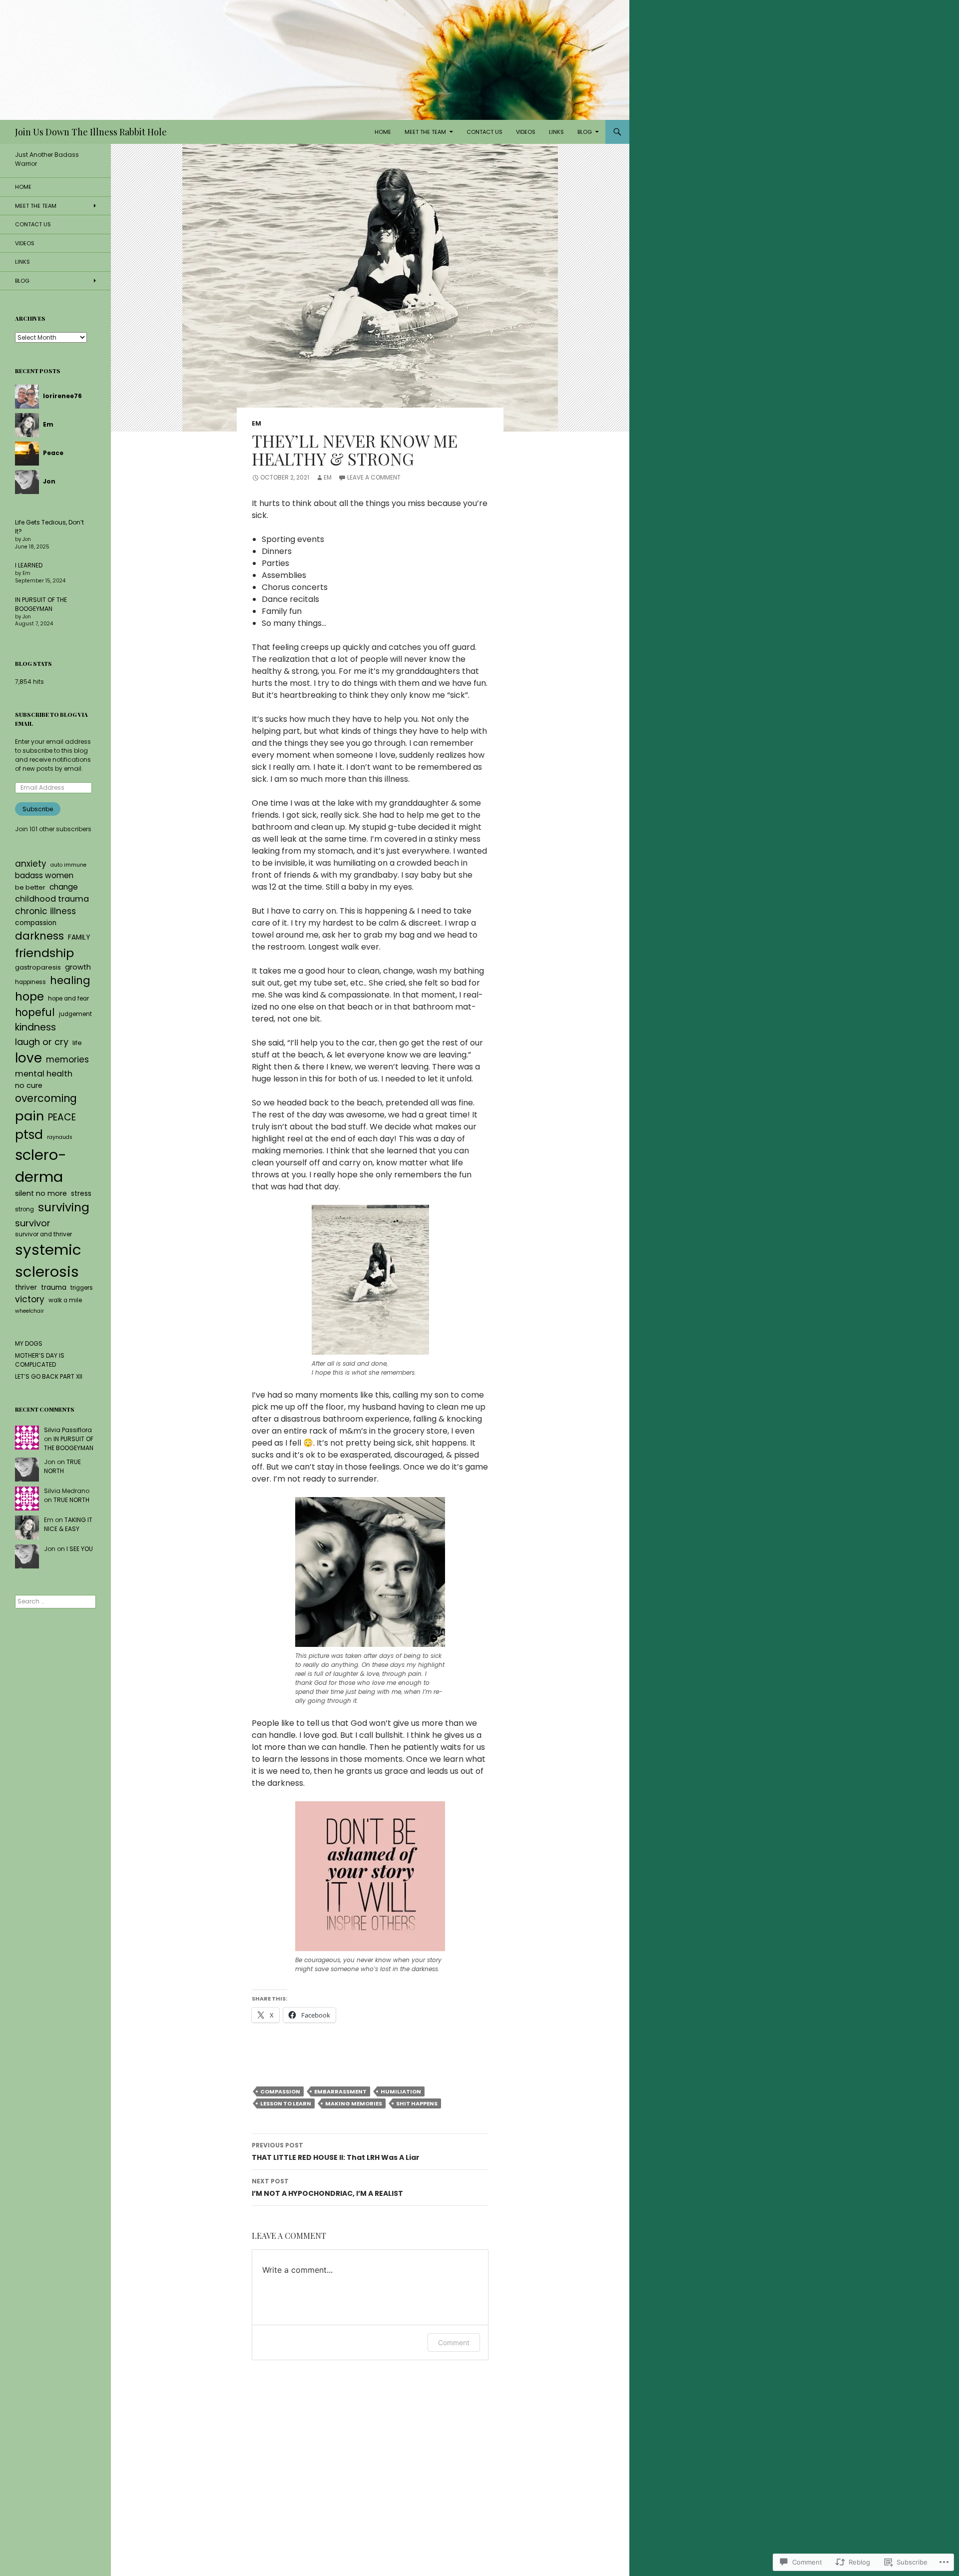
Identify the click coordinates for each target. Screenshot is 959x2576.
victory (30, 1299)
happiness (30, 982)
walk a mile (65, 1300)
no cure (29, 1085)
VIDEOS (526, 132)
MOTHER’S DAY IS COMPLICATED (40, 1360)
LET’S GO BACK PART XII (49, 1376)
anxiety (31, 864)
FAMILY (79, 937)
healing (70, 980)
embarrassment (340, 2091)
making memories (354, 2103)
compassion (280, 2091)
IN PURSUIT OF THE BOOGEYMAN (41, 604)
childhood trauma (52, 899)
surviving (64, 1207)
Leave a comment (374, 477)
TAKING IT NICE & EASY (68, 1524)
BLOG (585, 132)
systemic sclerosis (48, 1261)
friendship (44, 953)
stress (81, 1194)
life (77, 1043)
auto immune (68, 865)
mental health (44, 1074)
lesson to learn (286, 2103)
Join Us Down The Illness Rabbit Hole (91, 132)
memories (67, 1059)
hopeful (35, 1013)
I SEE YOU (80, 1549)
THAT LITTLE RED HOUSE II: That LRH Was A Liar (336, 2152)
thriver (26, 1288)
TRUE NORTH (62, 1466)
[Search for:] (55, 1601)
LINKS (556, 132)
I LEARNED (29, 565)
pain (29, 1116)
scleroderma (41, 1166)
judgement (75, 1014)
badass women (44, 875)
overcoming (46, 1098)
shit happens (417, 2103)
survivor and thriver (43, 1234)
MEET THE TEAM (425, 132)
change (64, 887)
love (28, 1058)
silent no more (41, 1193)
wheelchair (29, 1311)
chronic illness (45, 911)
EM (256, 423)
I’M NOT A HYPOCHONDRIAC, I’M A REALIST (327, 2188)
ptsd (29, 1135)
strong (24, 1209)
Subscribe (38, 809)
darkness (39, 936)
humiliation (401, 2091)
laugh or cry (42, 1042)
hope (29, 997)
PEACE (62, 1117)
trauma (54, 1288)
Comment (454, 2342)
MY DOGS (29, 1343)
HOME (383, 132)
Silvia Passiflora (68, 1430)
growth (78, 967)
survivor (33, 1223)
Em (328, 477)
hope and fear (68, 999)
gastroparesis (38, 967)
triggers (82, 1288)
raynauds (60, 1137)
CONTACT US (484, 132)
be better (30, 887)
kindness (35, 1027)
